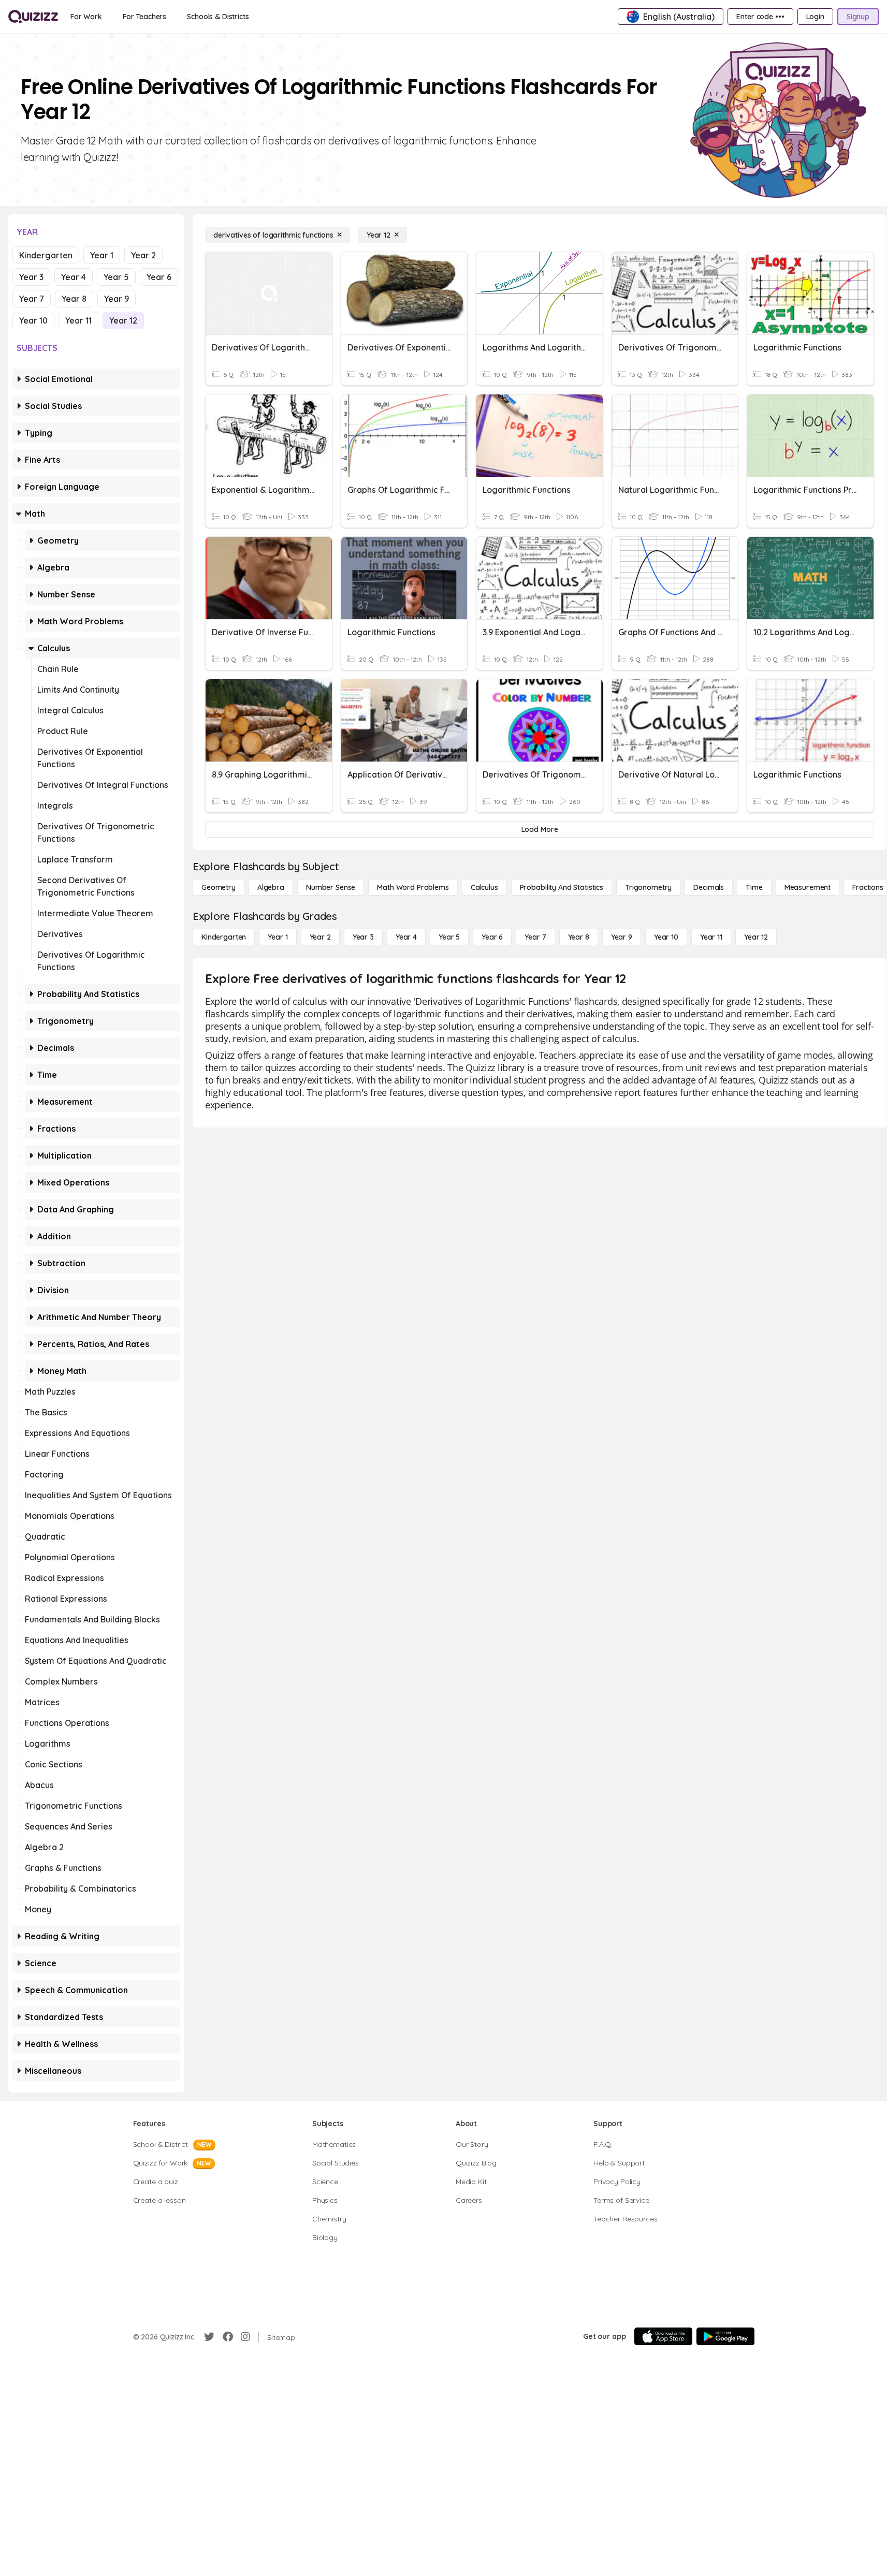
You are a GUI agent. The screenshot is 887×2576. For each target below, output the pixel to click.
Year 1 (102, 255)
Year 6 (159, 277)
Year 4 (74, 277)
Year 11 (78, 320)
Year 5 (116, 277)
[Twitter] (209, 2337)
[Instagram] (245, 2337)
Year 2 (143, 255)
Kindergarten (46, 255)
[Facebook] (228, 2337)
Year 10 (33, 320)
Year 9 (117, 299)
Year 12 (123, 320)
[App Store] (663, 2336)
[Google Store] (725, 2336)
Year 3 (31, 277)
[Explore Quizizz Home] (33, 17)
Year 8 (74, 299)
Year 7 (32, 299)
